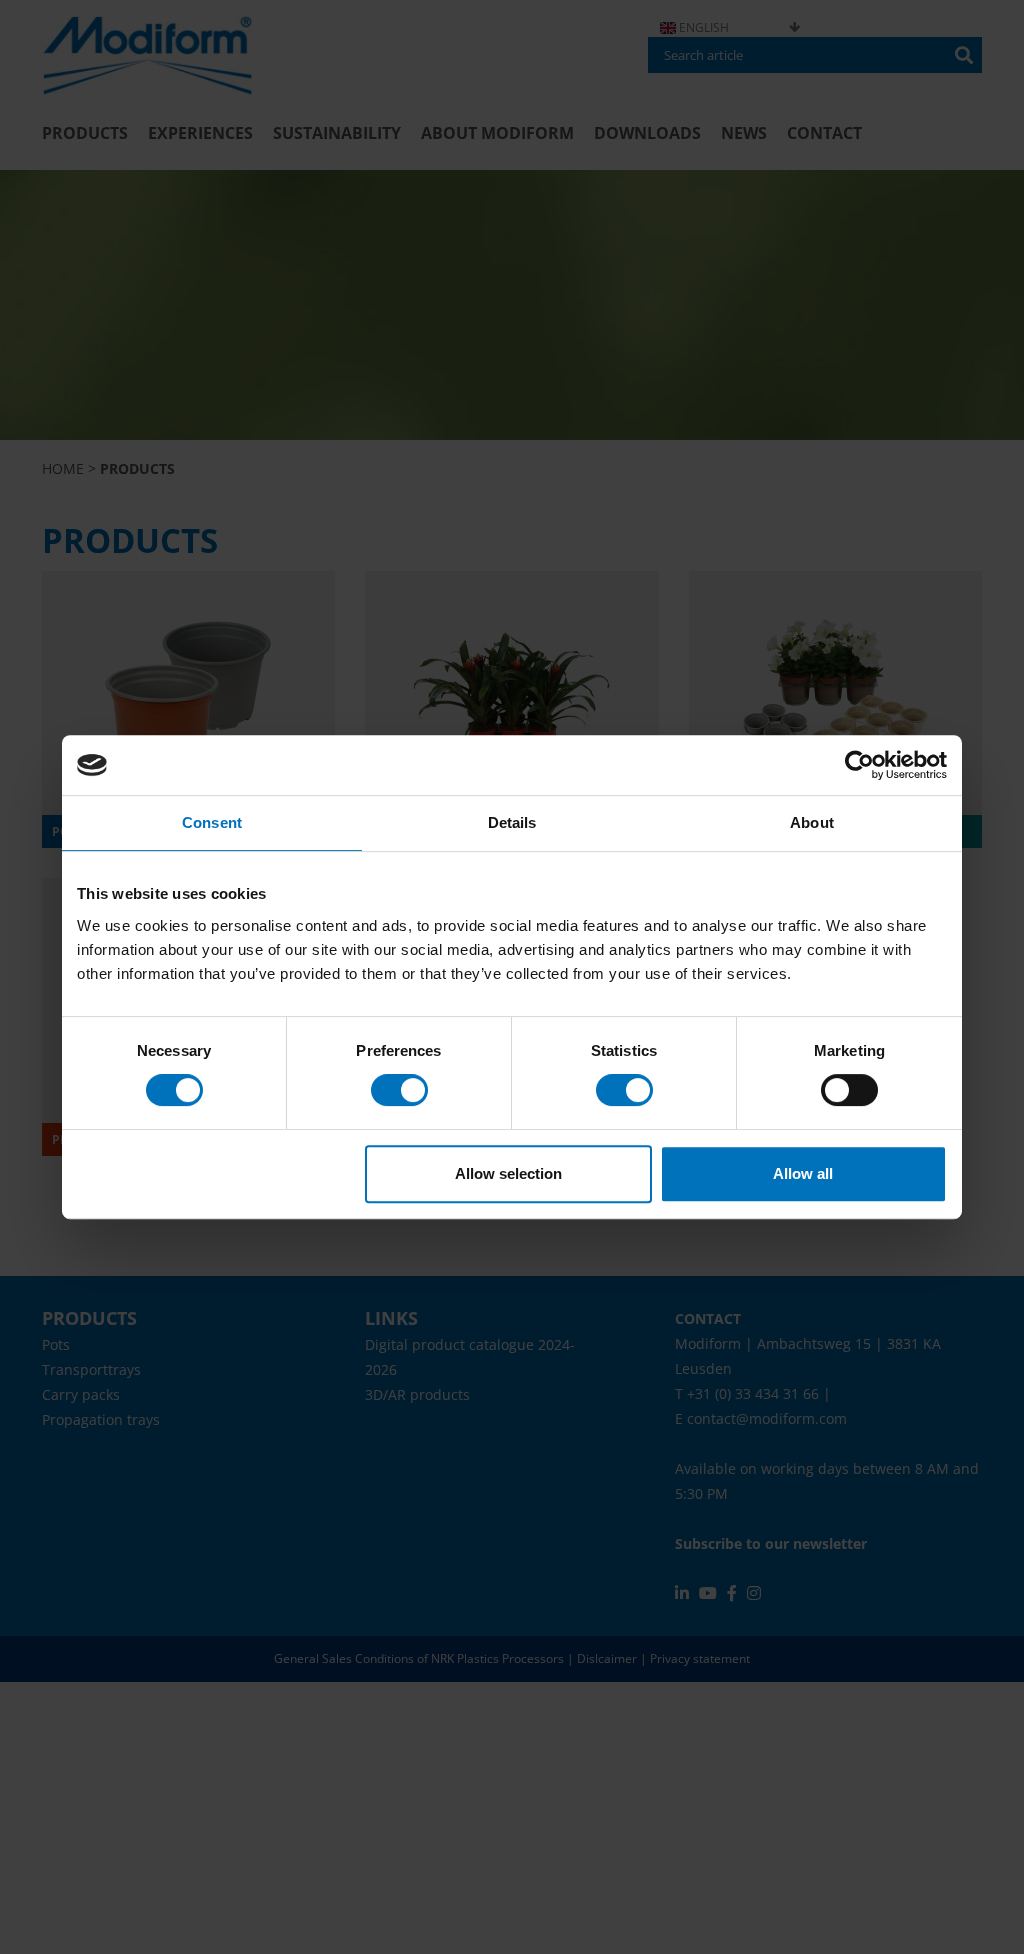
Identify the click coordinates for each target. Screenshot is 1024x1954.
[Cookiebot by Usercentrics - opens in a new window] (859, 765)
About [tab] (812, 822)
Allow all (803, 1173)
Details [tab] (512, 822)
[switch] (399, 1090)
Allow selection (508, 1173)
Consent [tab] (212, 822)
